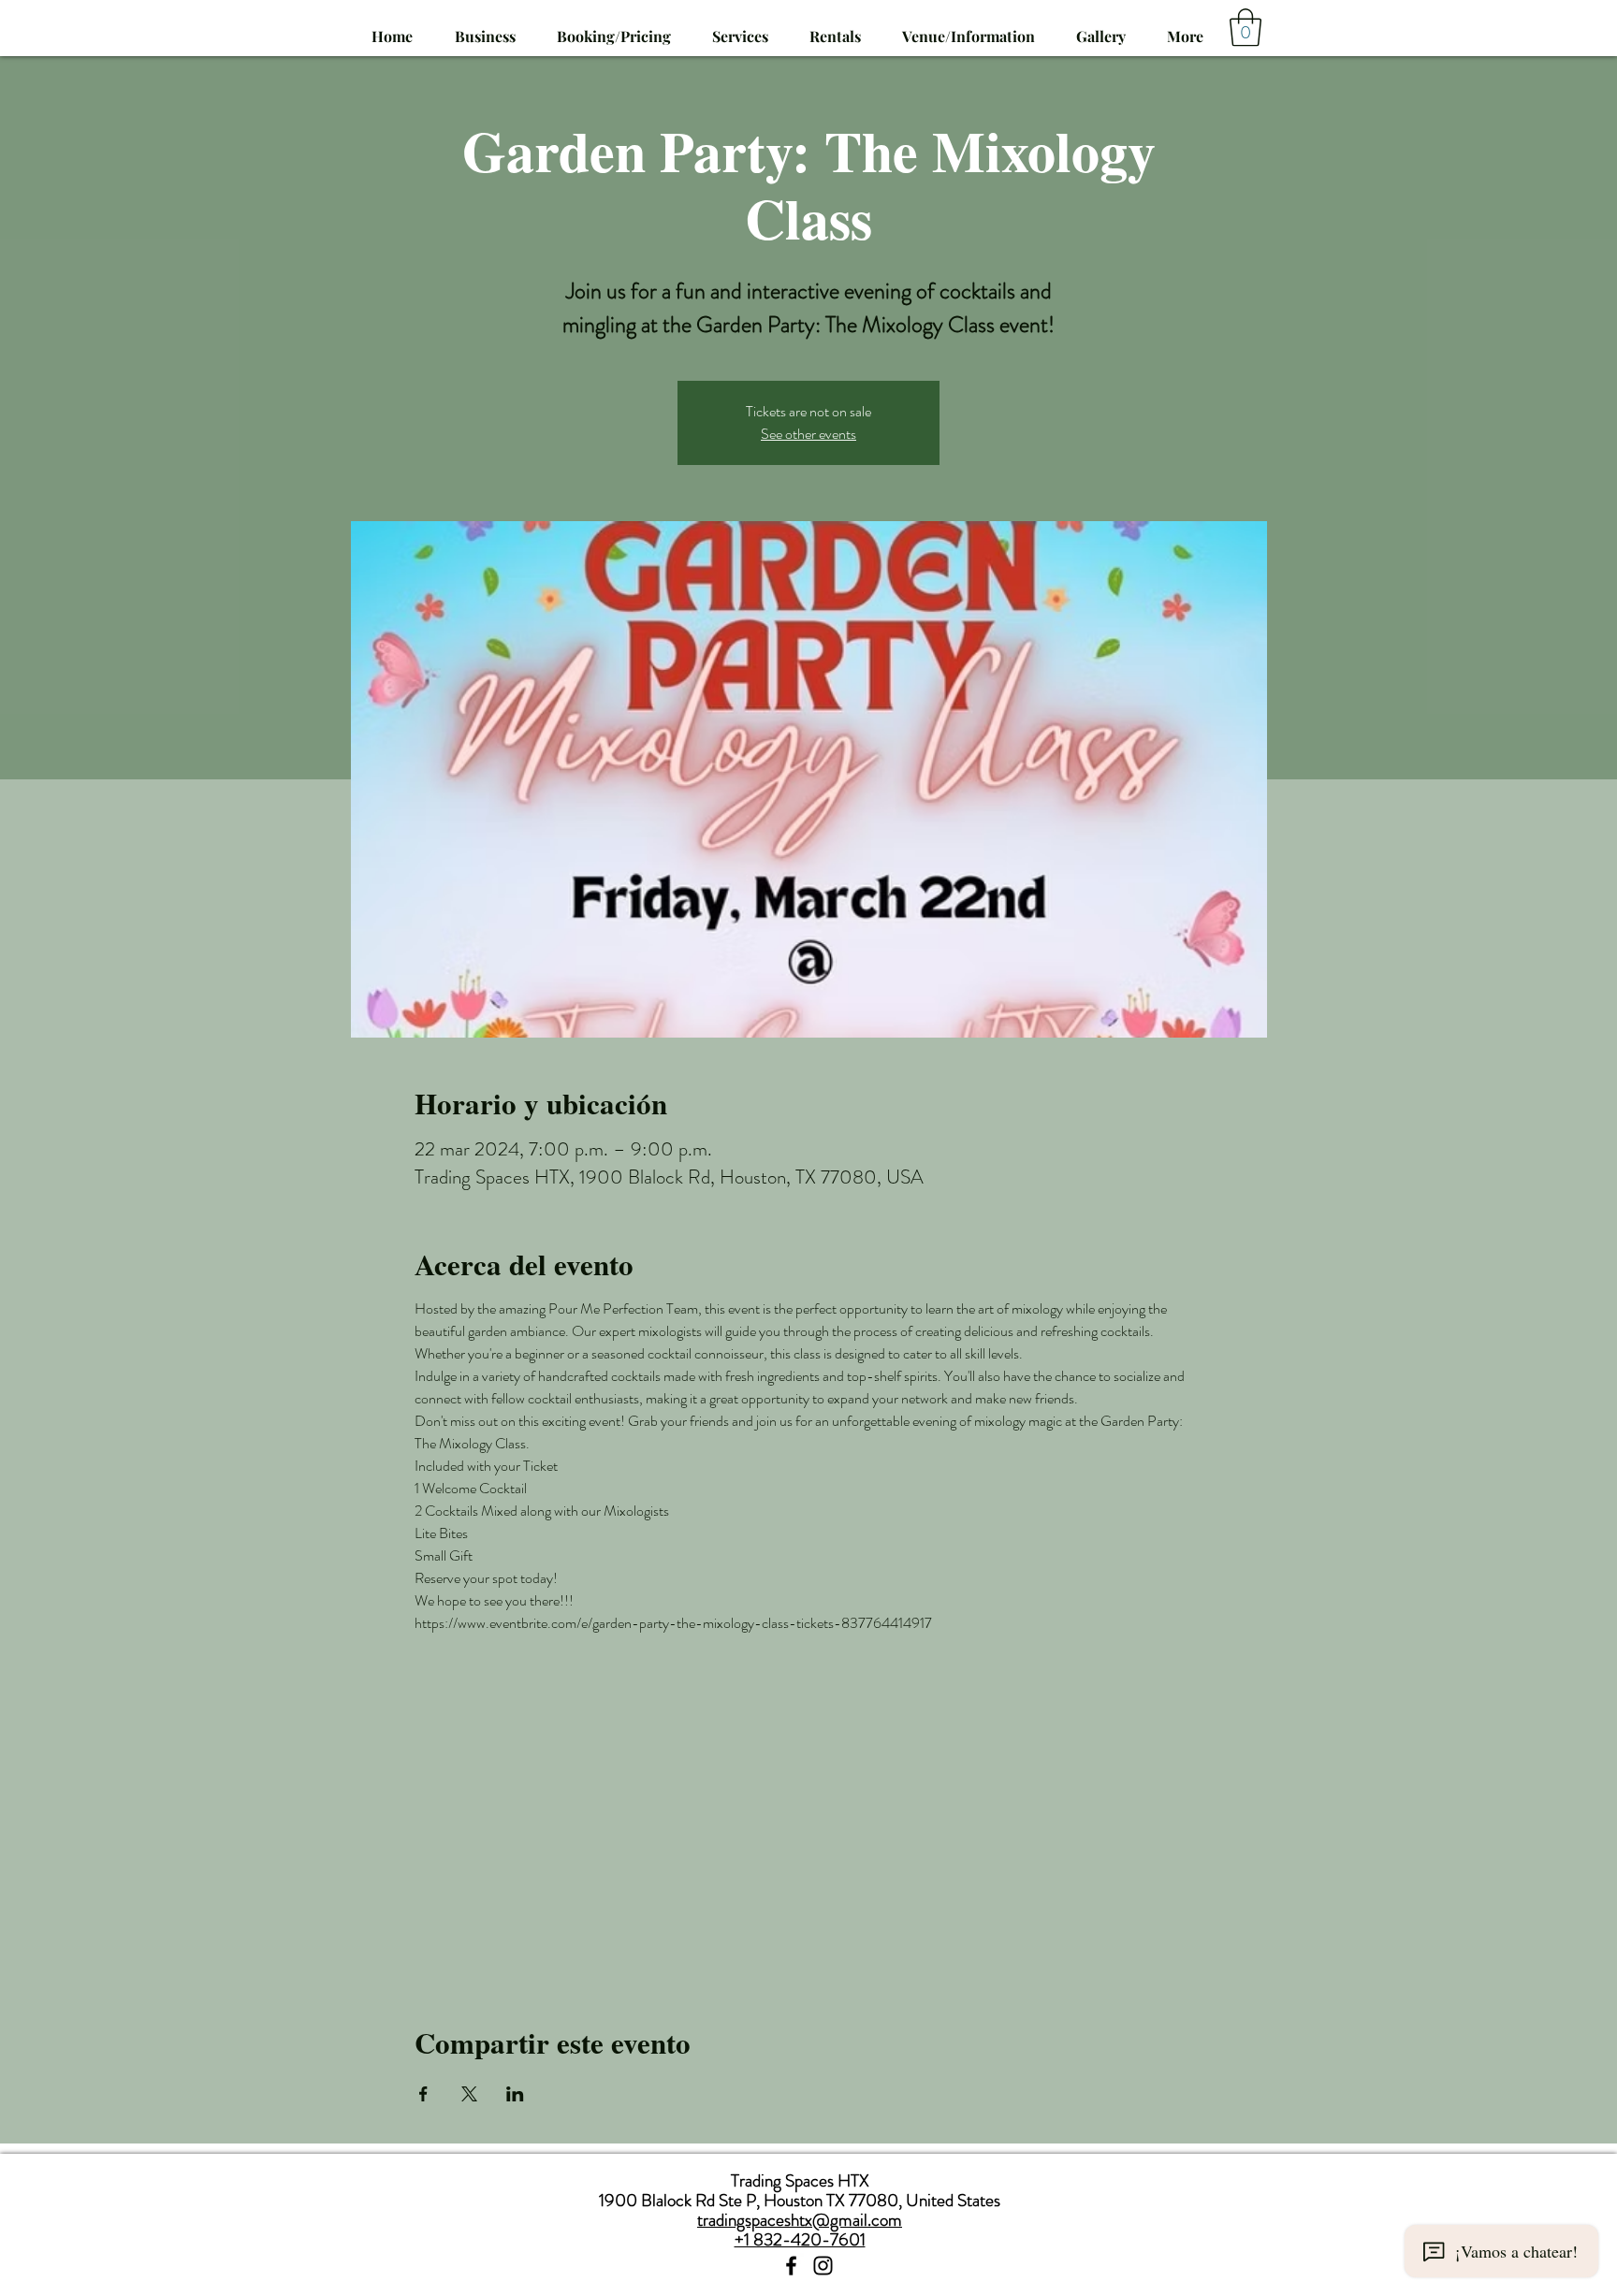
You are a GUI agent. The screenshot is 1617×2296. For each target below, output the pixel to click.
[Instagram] (823, 2266)
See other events (808, 434)
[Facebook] (791, 2266)
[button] (740, 28)
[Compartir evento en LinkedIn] (515, 2094)
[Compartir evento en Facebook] (423, 2094)
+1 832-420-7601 (800, 2239)
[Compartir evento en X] (469, 2094)
